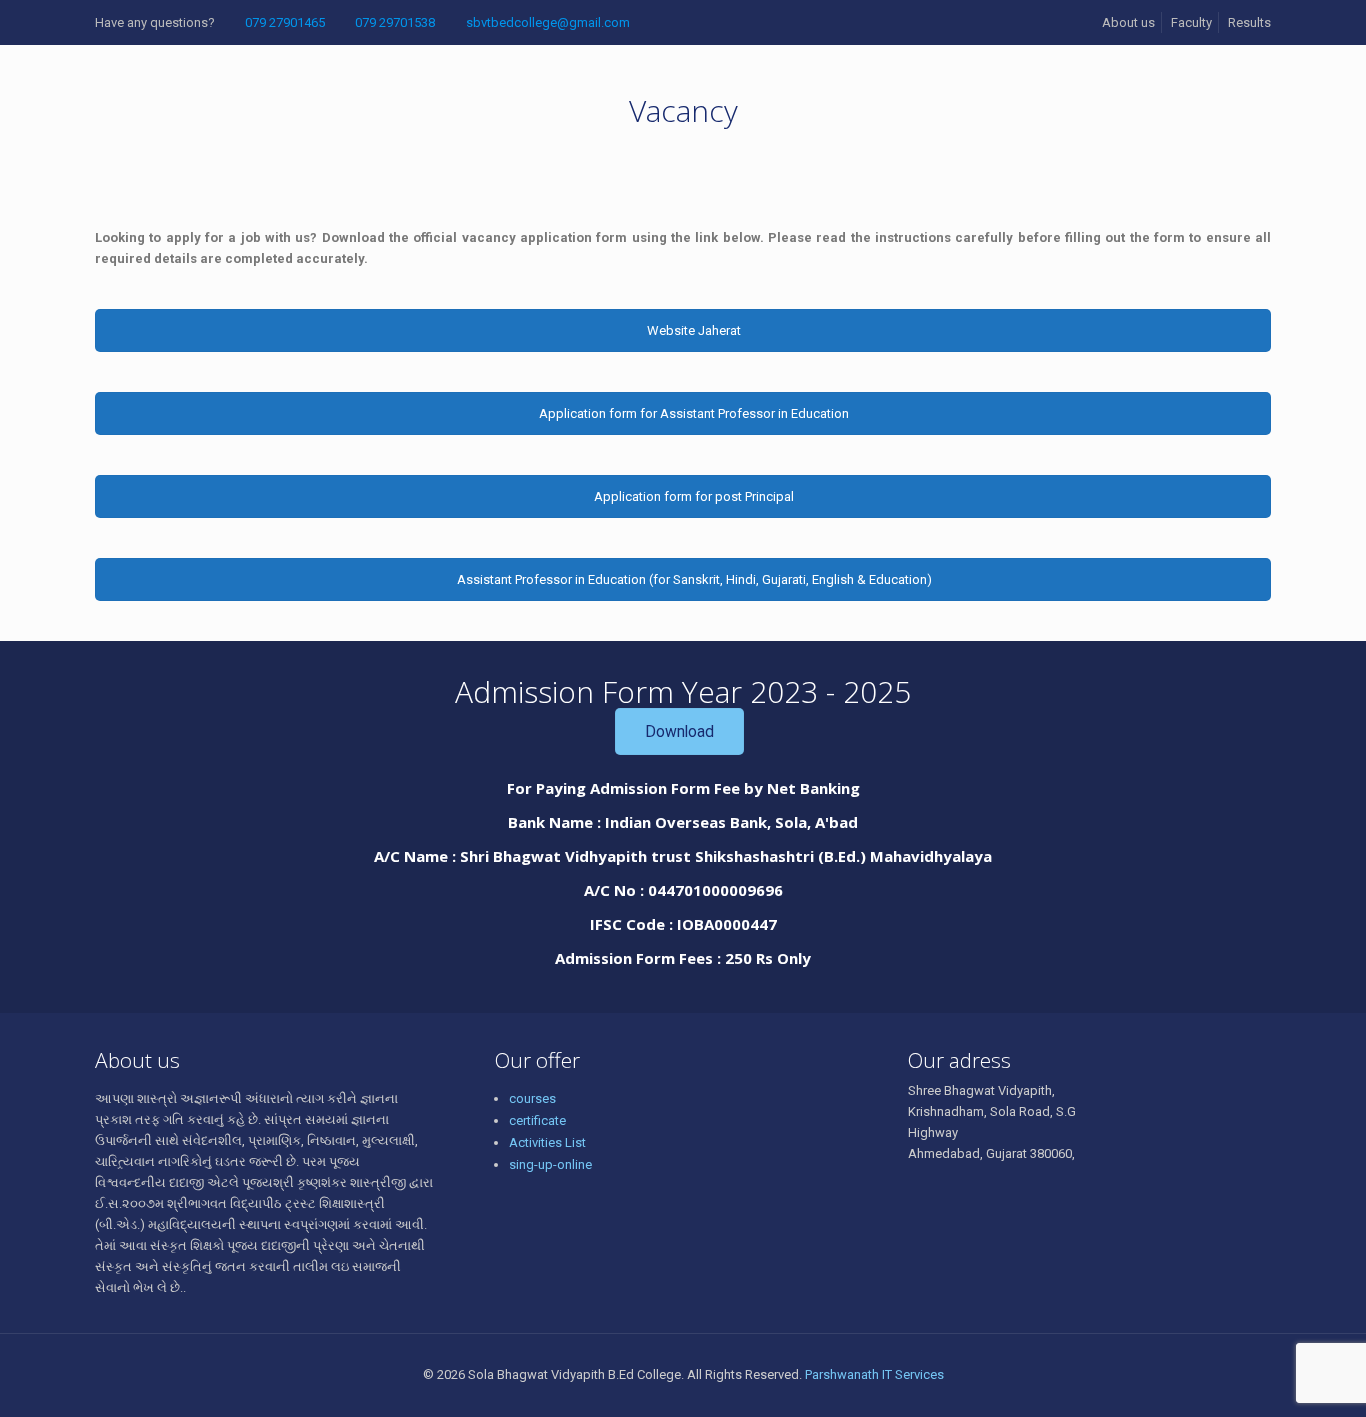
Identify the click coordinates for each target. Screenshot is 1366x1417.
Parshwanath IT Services (874, 1374)
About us (1128, 22)
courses (532, 1098)
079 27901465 (285, 22)
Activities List (547, 1142)
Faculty (1191, 22)
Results (1249, 22)
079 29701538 (395, 22)
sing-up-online (550, 1164)
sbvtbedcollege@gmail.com (548, 22)
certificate (537, 1120)
